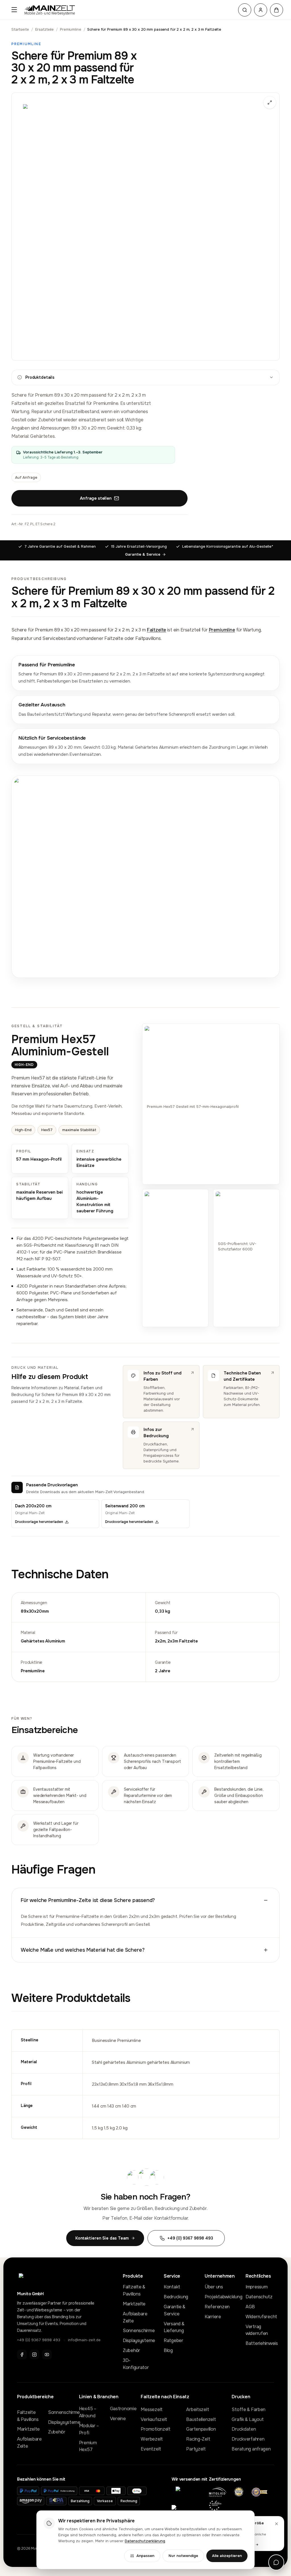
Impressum (256, 2287)
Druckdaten (244, 2429)
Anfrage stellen (96, 498)
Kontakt (172, 2287)
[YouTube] (47, 2355)
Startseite (20, 29)
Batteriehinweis (260, 2343)
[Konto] (261, 10)
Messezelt (151, 2409)
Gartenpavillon (201, 2429)
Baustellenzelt (201, 2419)
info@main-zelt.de (84, 2340)
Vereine (118, 2419)
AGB (250, 2307)
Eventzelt (151, 2449)
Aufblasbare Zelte (135, 2317)
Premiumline (71, 29)
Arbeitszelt (198, 2409)
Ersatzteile (45, 29)
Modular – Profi (89, 2429)
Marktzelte (134, 2304)
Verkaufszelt (154, 2419)
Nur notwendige (183, 2556)
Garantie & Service (143, 554)
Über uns (214, 2287)
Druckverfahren (248, 2439)
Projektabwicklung (219, 2297)
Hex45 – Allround (88, 2412)
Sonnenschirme (137, 2331)
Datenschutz (259, 2297)
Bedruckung (176, 2297)
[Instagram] (34, 2355)
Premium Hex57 (88, 2446)
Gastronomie (121, 2409)
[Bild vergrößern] (145, 227)
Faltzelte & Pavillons (134, 2290)
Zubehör (131, 2350)
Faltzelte (157, 630)
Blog (168, 2350)
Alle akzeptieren (227, 2556)
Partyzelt (196, 2449)
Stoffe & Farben (249, 2409)
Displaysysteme (137, 2340)
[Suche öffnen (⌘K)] (245, 10)
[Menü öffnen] (14, 10)
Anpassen (145, 2556)
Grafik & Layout (248, 2419)
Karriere (213, 2317)
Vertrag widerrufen (257, 2330)
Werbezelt (152, 2439)
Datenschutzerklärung (145, 2541)
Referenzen (217, 2307)
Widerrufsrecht (260, 2317)
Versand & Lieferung (174, 2327)
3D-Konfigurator (136, 2364)
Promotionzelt (155, 2429)
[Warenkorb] (277, 10)
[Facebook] (22, 2355)
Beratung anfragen (251, 2449)
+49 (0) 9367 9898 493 (39, 2340)
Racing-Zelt (198, 2439)
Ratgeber (173, 2340)
